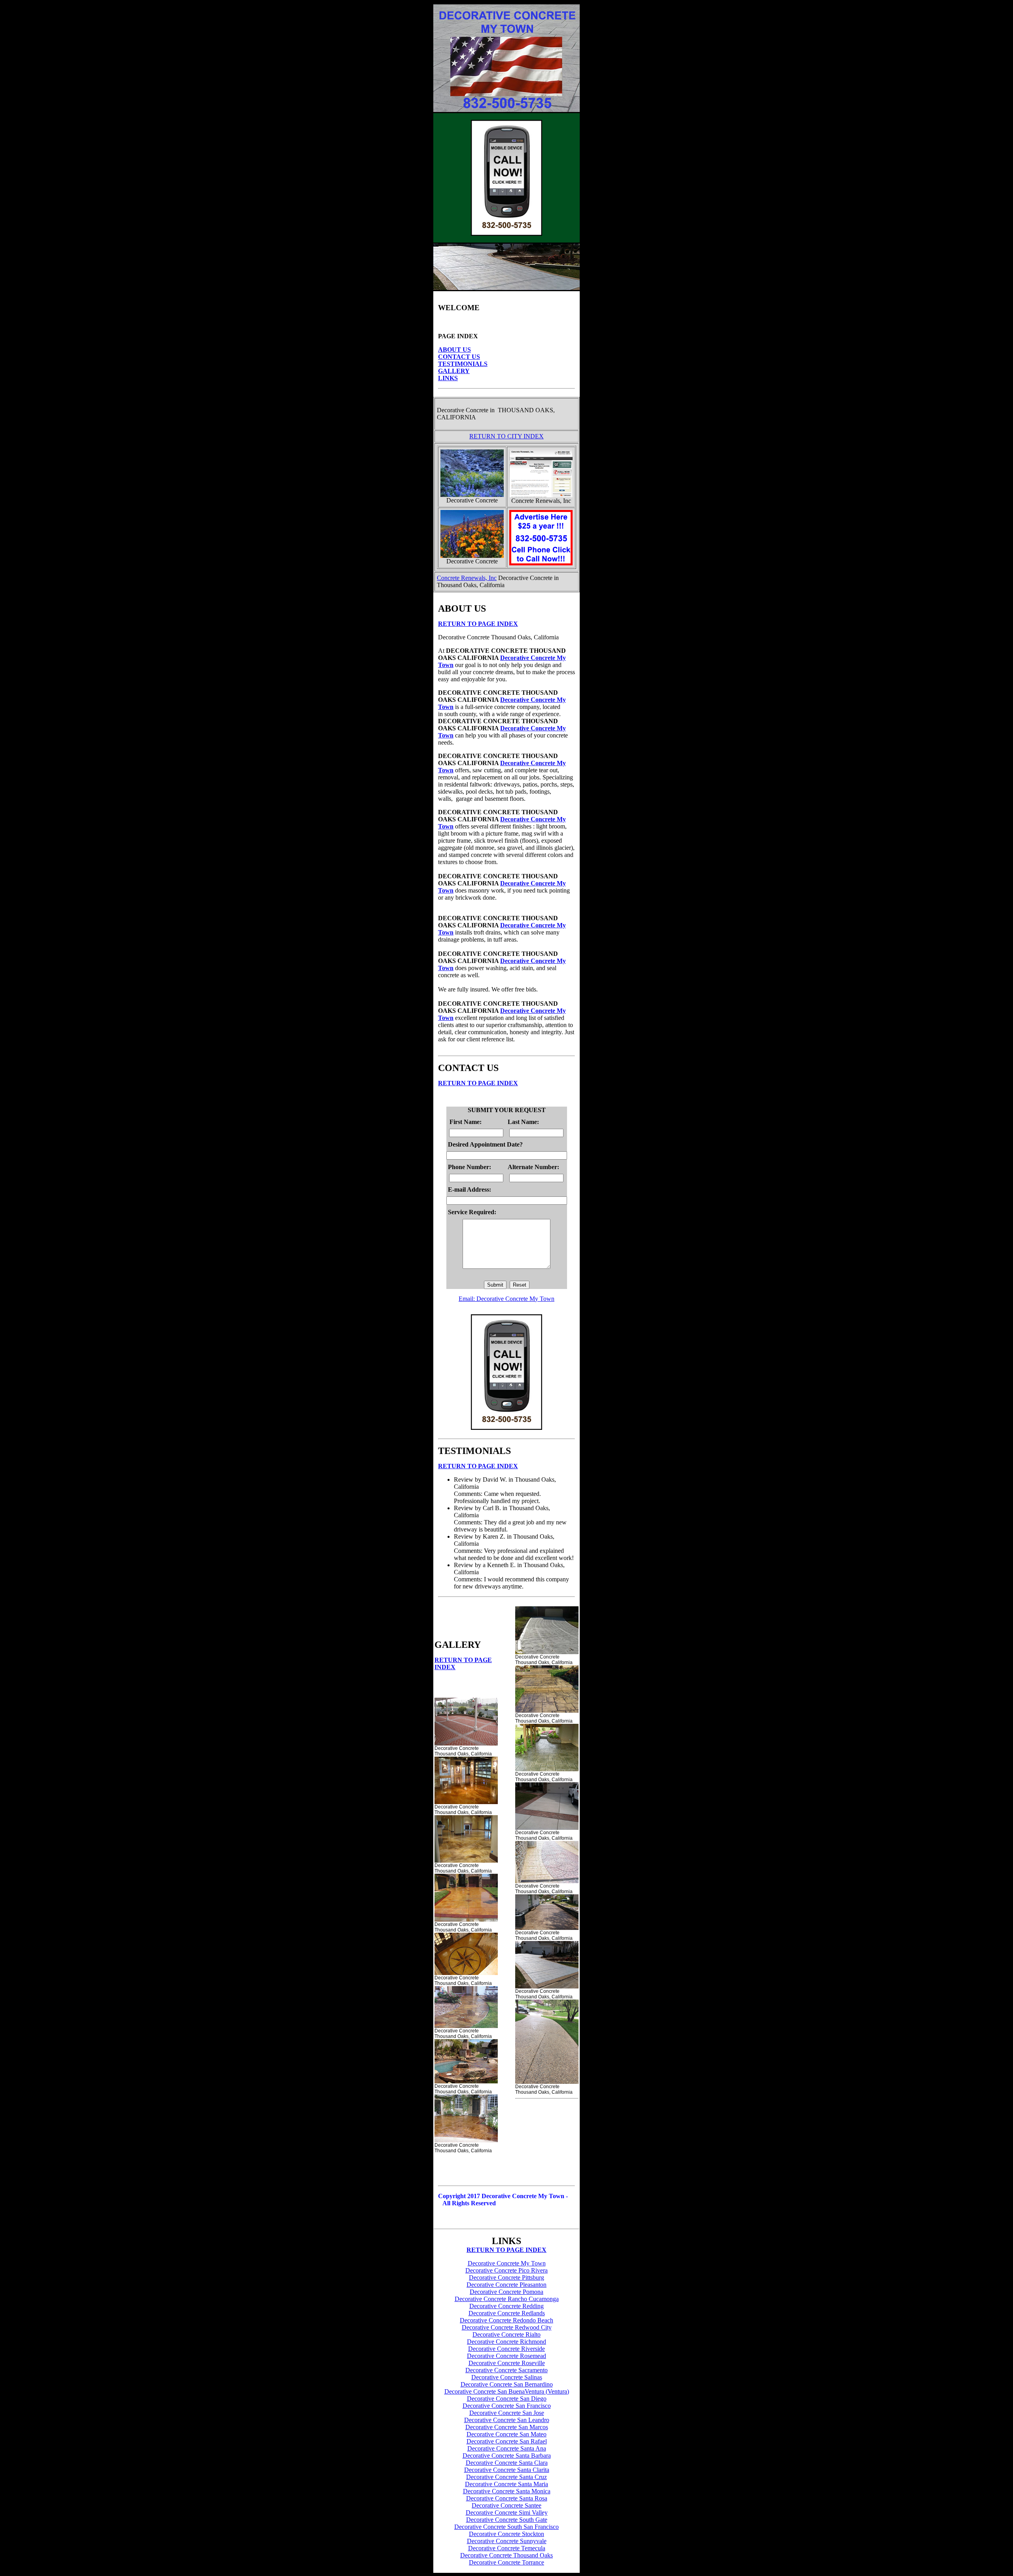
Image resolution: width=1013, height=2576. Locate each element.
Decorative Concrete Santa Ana (507, 2448)
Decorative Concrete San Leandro (507, 2420)
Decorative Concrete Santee (506, 2505)
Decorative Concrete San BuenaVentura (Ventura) (507, 2391)
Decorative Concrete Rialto (506, 2334)
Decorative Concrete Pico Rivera (506, 2270)
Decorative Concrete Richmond (506, 2342)
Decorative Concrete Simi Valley (507, 2513)
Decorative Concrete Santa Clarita (507, 2470)
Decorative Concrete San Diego (507, 2399)
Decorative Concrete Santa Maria (506, 2484)
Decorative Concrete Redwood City (507, 2327)
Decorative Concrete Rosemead (506, 2356)
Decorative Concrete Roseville (507, 2363)
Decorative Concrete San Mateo (506, 2434)
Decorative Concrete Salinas (507, 2377)
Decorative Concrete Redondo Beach (506, 2320)
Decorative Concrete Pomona (506, 2292)
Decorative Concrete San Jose (507, 2413)
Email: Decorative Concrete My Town (506, 1299)
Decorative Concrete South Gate (507, 2520)
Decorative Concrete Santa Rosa (507, 2498)
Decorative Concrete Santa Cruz (506, 2477)
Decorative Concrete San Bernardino (507, 2384)
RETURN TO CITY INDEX (506, 436)
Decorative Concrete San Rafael (507, 2441)
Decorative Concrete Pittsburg (506, 2277)
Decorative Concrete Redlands (507, 2313)
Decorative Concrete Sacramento (506, 2370)
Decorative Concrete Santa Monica (507, 2491)
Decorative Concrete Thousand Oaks (506, 2555)
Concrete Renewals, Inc (467, 578)
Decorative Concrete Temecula (507, 2548)
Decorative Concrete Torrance (506, 2562)
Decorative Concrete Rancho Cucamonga (507, 2299)
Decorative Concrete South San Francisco (506, 2527)
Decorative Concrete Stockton (506, 2534)
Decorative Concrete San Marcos (507, 2427)
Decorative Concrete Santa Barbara (507, 2456)
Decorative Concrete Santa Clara (507, 2463)
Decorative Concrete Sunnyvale (507, 2541)
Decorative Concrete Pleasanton (506, 2285)
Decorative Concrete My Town (507, 2263)
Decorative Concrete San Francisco (507, 2406)
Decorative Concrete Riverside (506, 2349)
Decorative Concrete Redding (506, 2306)
